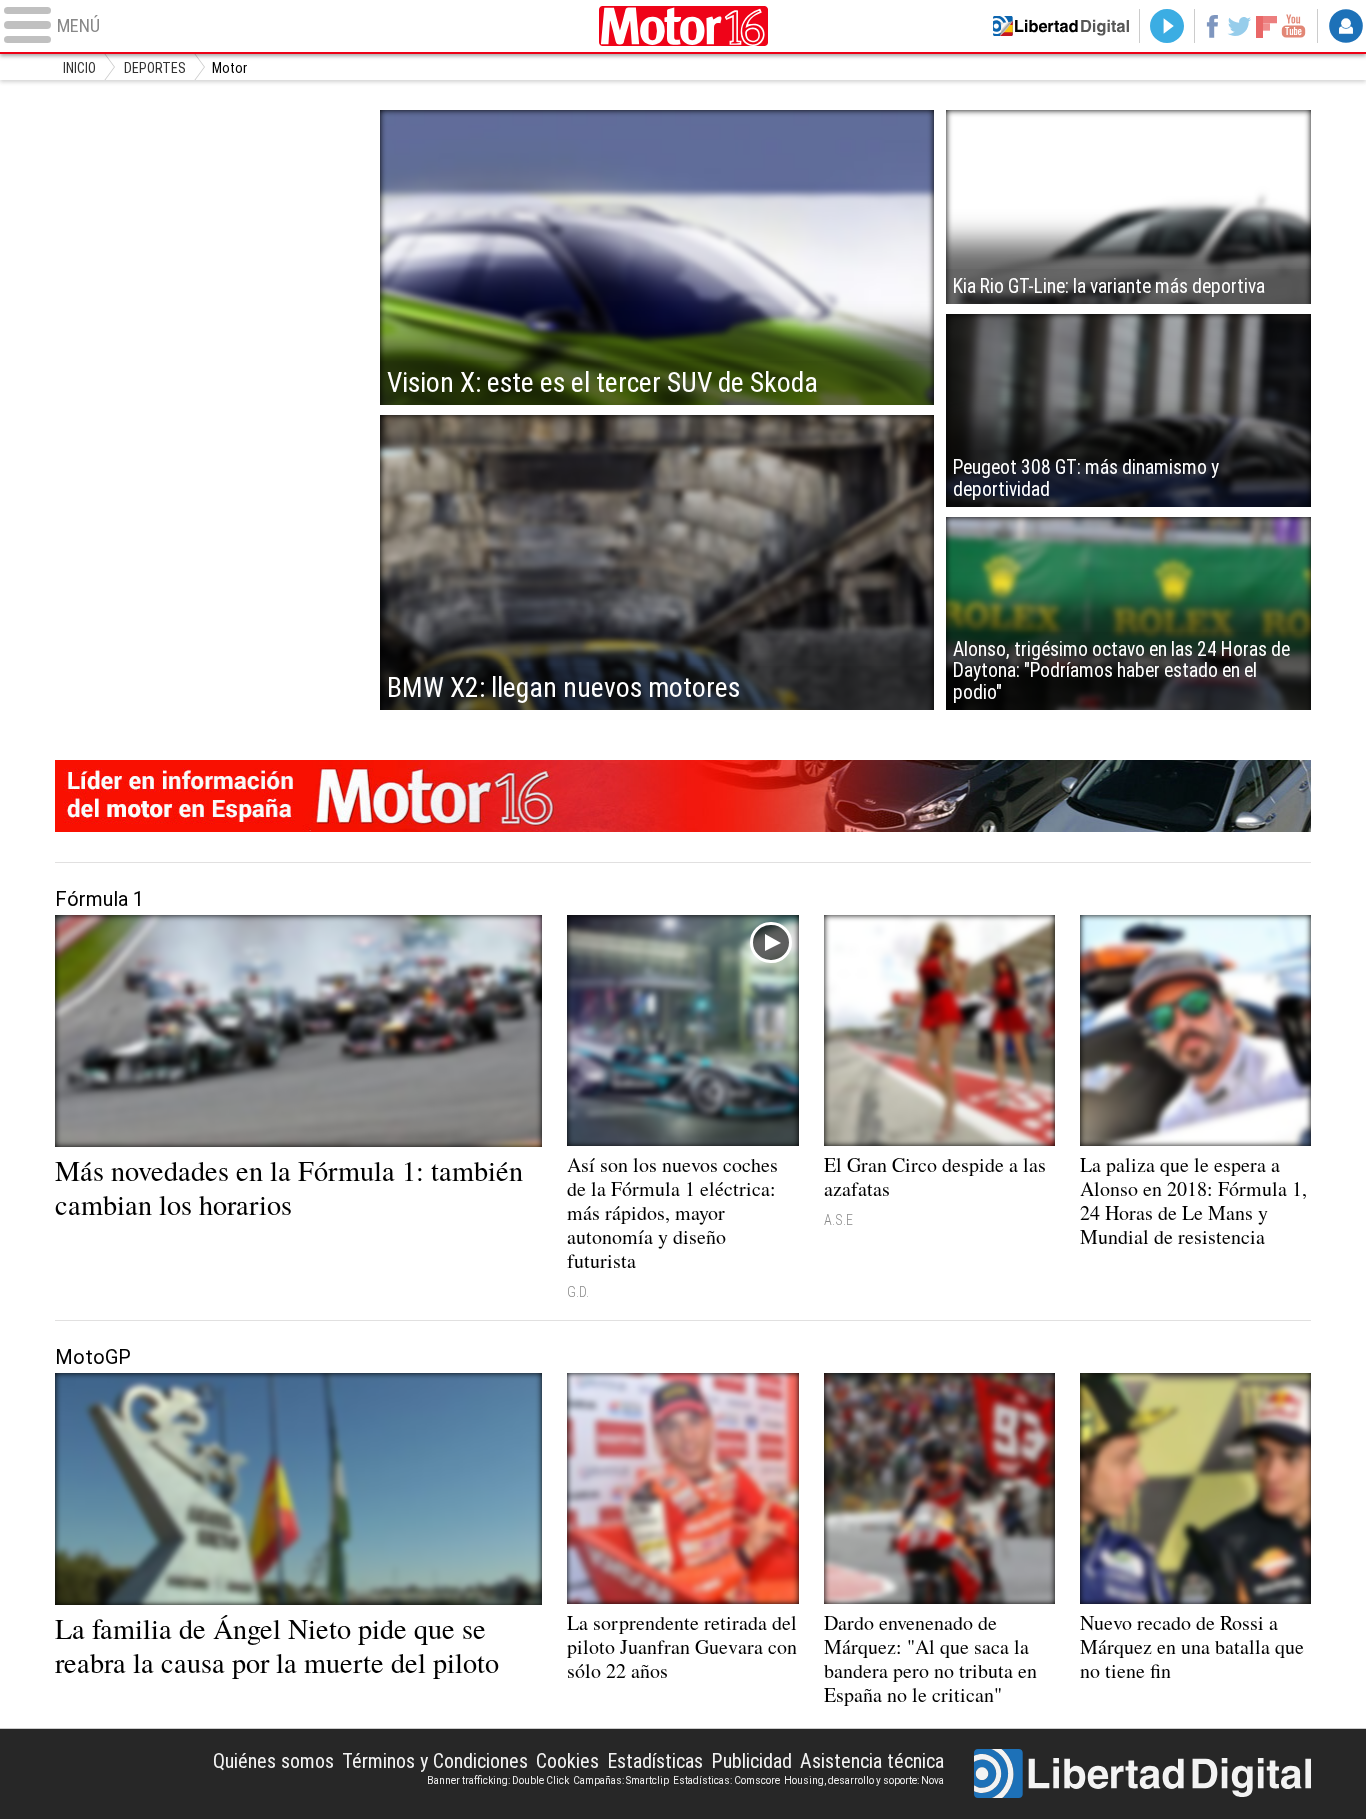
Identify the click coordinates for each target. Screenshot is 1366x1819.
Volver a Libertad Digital (1061, 26)
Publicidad (751, 1761)
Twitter (1239, 26)
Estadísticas (655, 1761)
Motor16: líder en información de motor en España (683, 796)
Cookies (567, 1761)
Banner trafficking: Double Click (498, 1780)
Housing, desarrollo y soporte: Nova (864, 1780)
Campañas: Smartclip (621, 1780)
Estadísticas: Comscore (726, 1780)
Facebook (1211, 26)
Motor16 (683, 26)
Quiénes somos (273, 1761)
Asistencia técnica (872, 1761)
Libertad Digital (1142, 1774)
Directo (1167, 26)
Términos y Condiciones (435, 1761)
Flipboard (1267, 25)
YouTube (1293, 26)
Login (1346, 26)
